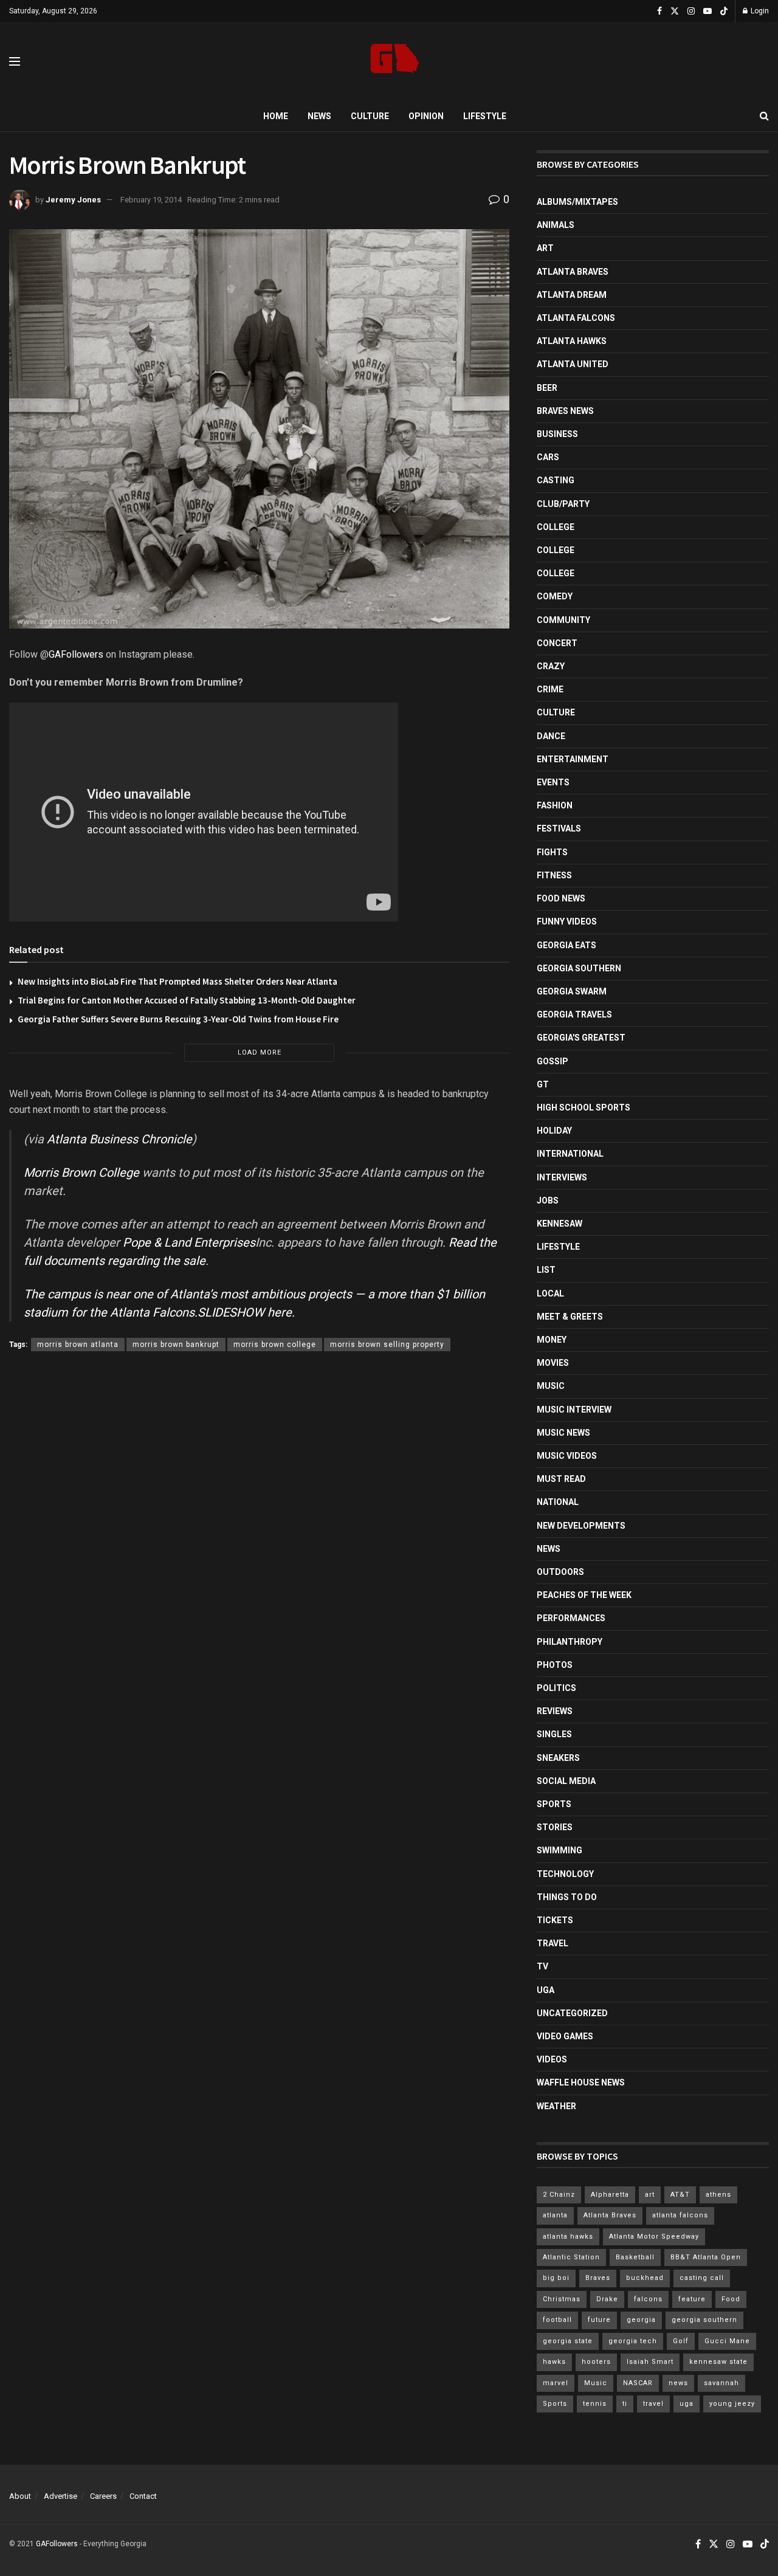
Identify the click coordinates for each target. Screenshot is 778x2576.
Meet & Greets (570, 1317)
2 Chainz (559, 2195)
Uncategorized (572, 2013)
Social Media (566, 1781)
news (678, 2383)
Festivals (559, 828)
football (557, 2320)
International (570, 1154)
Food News (561, 898)
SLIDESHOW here (245, 1312)
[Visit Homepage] (395, 62)
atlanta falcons (680, 2215)
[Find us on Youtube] (707, 11)
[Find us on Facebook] (659, 11)
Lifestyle (485, 116)
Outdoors (560, 1572)
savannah (721, 2383)
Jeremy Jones (73, 200)
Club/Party (563, 504)
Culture (370, 116)
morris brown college (275, 1345)
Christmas (562, 2299)
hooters (596, 2362)
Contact (143, 2496)
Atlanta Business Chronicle (119, 1139)
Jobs (548, 1200)
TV (542, 1966)
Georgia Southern (579, 968)
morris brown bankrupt (176, 1345)
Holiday (554, 1131)
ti (625, 2404)
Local (550, 1293)
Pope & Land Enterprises (189, 1242)
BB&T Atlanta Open (706, 2257)
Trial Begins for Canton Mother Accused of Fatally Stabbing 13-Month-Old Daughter (187, 1000)
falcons (648, 2299)
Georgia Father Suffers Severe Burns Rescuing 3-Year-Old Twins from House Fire (178, 1019)
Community (563, 620)
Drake (607, 2299)
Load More (260, 1052)
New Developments (581, 1526)
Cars (548, 457)
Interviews (562, 1177)
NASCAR (638, 2383)
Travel (553, 1943)
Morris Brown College (81, 1173)
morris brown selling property (387, 1345)
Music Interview (574, 1410)
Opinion (426, 116)
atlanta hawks (568, 2237)
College (556, 527)
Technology (565, 1874)
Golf (681, 2341)
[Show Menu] (15, 61)
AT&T (680, 2195)
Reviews (555, 1711)
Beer (547, 388)
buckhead (645, 2278)
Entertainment (573, 759)
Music (551, 1386)
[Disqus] (259, 1538)
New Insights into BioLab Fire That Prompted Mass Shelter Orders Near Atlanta (177, 981)
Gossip (553, 1061)
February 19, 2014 (151, 200)
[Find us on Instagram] (691, 11)
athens (718, 2195)
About (20, 2496)
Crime (550, 689)
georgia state (568, 2341)
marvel (556, 2383)
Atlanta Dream (572, 295)
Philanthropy (570, 1642)
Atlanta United (573, 364)
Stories (555, 1827)
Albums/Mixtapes (577, 202)
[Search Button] (764, 116)
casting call (702, 2278)
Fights (552, 852)
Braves (598, 2278)
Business (557, 434)
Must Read (561, 1479)
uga (687, 2404)
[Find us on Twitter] (675, 11)
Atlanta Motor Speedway (654, 2237)
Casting (556, 480)
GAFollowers (76, 654)
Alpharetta (610, 2195)
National (558, 1502)
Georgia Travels (574, 1014)
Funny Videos (567, 921)
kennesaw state (718, 2362)
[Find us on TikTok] (724, 12)
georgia (641, 2320)
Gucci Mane (727, 2341)
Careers (103, 2496)
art (650, 2195)
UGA (546, 1990)
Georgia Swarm (572, 991)
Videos (552, 2059)
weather (556, 2106)
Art (545, 248)
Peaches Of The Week (584, 1595)
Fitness (554, 875)
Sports (554, 1804)
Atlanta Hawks (572, 341)
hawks (554, 2362)
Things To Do (567, 1897)
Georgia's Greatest (581, 1038)
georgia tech (633, 2341)
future (599, 2320)
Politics (556, 1688)
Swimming (559, 1850)
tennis (595, 2404)
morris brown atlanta (78, 1345)
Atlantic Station (571, 2257)
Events (553, 782)
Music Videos (567, 1456)
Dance (551, 736)
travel (653, 2404)
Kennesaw (559, 1224)
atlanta (555, 2215)
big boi (556, 2278)
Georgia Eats (566, 945)
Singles (554, 1734)
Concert (557, 643)
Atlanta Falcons (152, 1312)
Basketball (635, 2257)
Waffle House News (581, 2082)
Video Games (565, 2036)
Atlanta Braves (573, 272)
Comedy (555, 596)
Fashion (555, 805)
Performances (571, 1618)
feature (692, 2299)
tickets (555, 1920)
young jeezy (732, 2404)
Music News (563, 1433)
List (546, 1270)
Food (731, 2299)
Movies (553, 1363)
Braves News (565, 411)
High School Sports (583, 1107)
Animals (556, 225)
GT (543, 1084)
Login (759, 11)
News (319, 116)
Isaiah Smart (650, 2362)
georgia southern (704, 2320)
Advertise (60, 2496)
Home (276, 116)
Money (552, 1340)
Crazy (551, 666)
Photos (555, 1665)
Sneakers (558, 1758)
